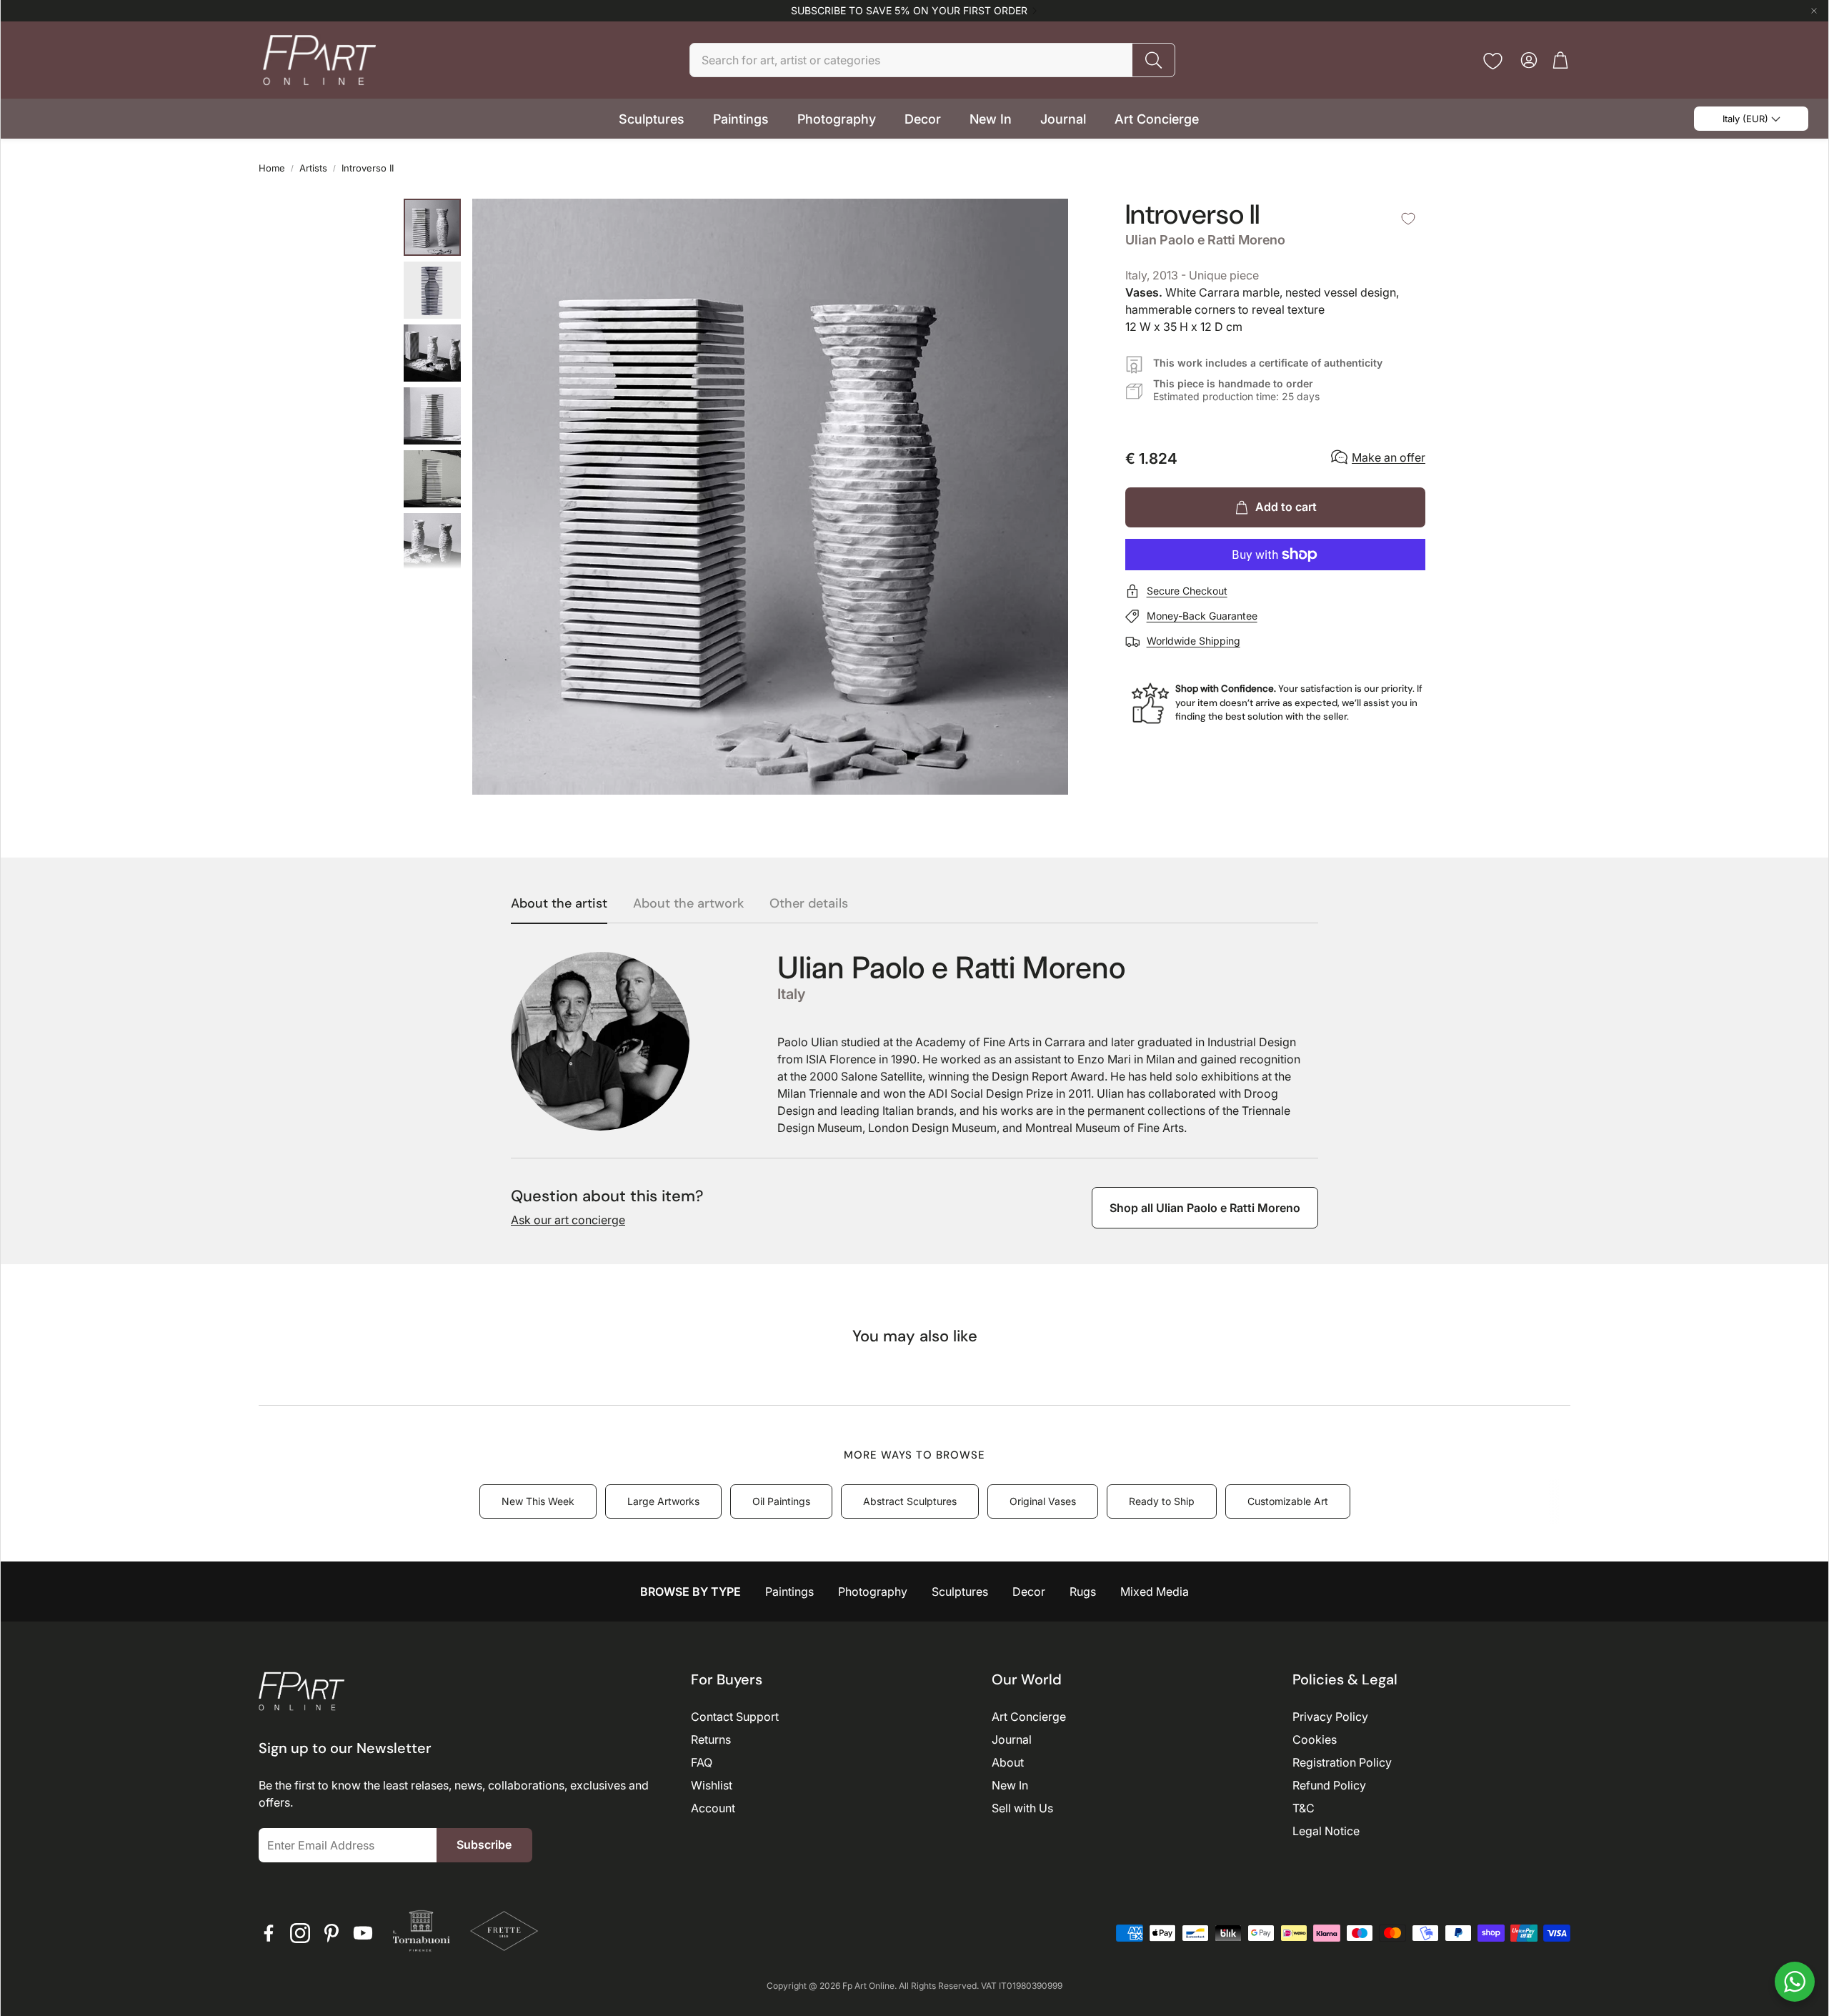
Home (272, 168)
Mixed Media (1155, 1592)
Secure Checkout (1187, 591)
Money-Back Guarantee (1202, 616)
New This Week (538, 1501)
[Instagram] (300, 1933)
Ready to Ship (1162, 1501)
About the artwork (688, 904)
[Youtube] (363, 1933)
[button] (932, 60)
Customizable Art (1288, 1501)
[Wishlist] (1493, 61)
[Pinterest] (332, 1933)
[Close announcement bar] (1814, 11)
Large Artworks (663, 1501)
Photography (873, 1592)
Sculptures (960, 1592)
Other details (809, 904)
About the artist (559, 904)
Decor (1029, 1592)
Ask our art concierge (568, 1220)
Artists (313, 168)
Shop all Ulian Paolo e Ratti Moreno (1205, 1208)
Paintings (789, 1592)
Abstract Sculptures (910, 1501)
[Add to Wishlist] (1408, 219)
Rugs (1083, 1592)
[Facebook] (269, 1933)
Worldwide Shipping (1193, 641)
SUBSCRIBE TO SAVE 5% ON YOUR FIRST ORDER (909, 11)
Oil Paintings (781, 1501)
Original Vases (1043, 1501)
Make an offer (1389, 457)
